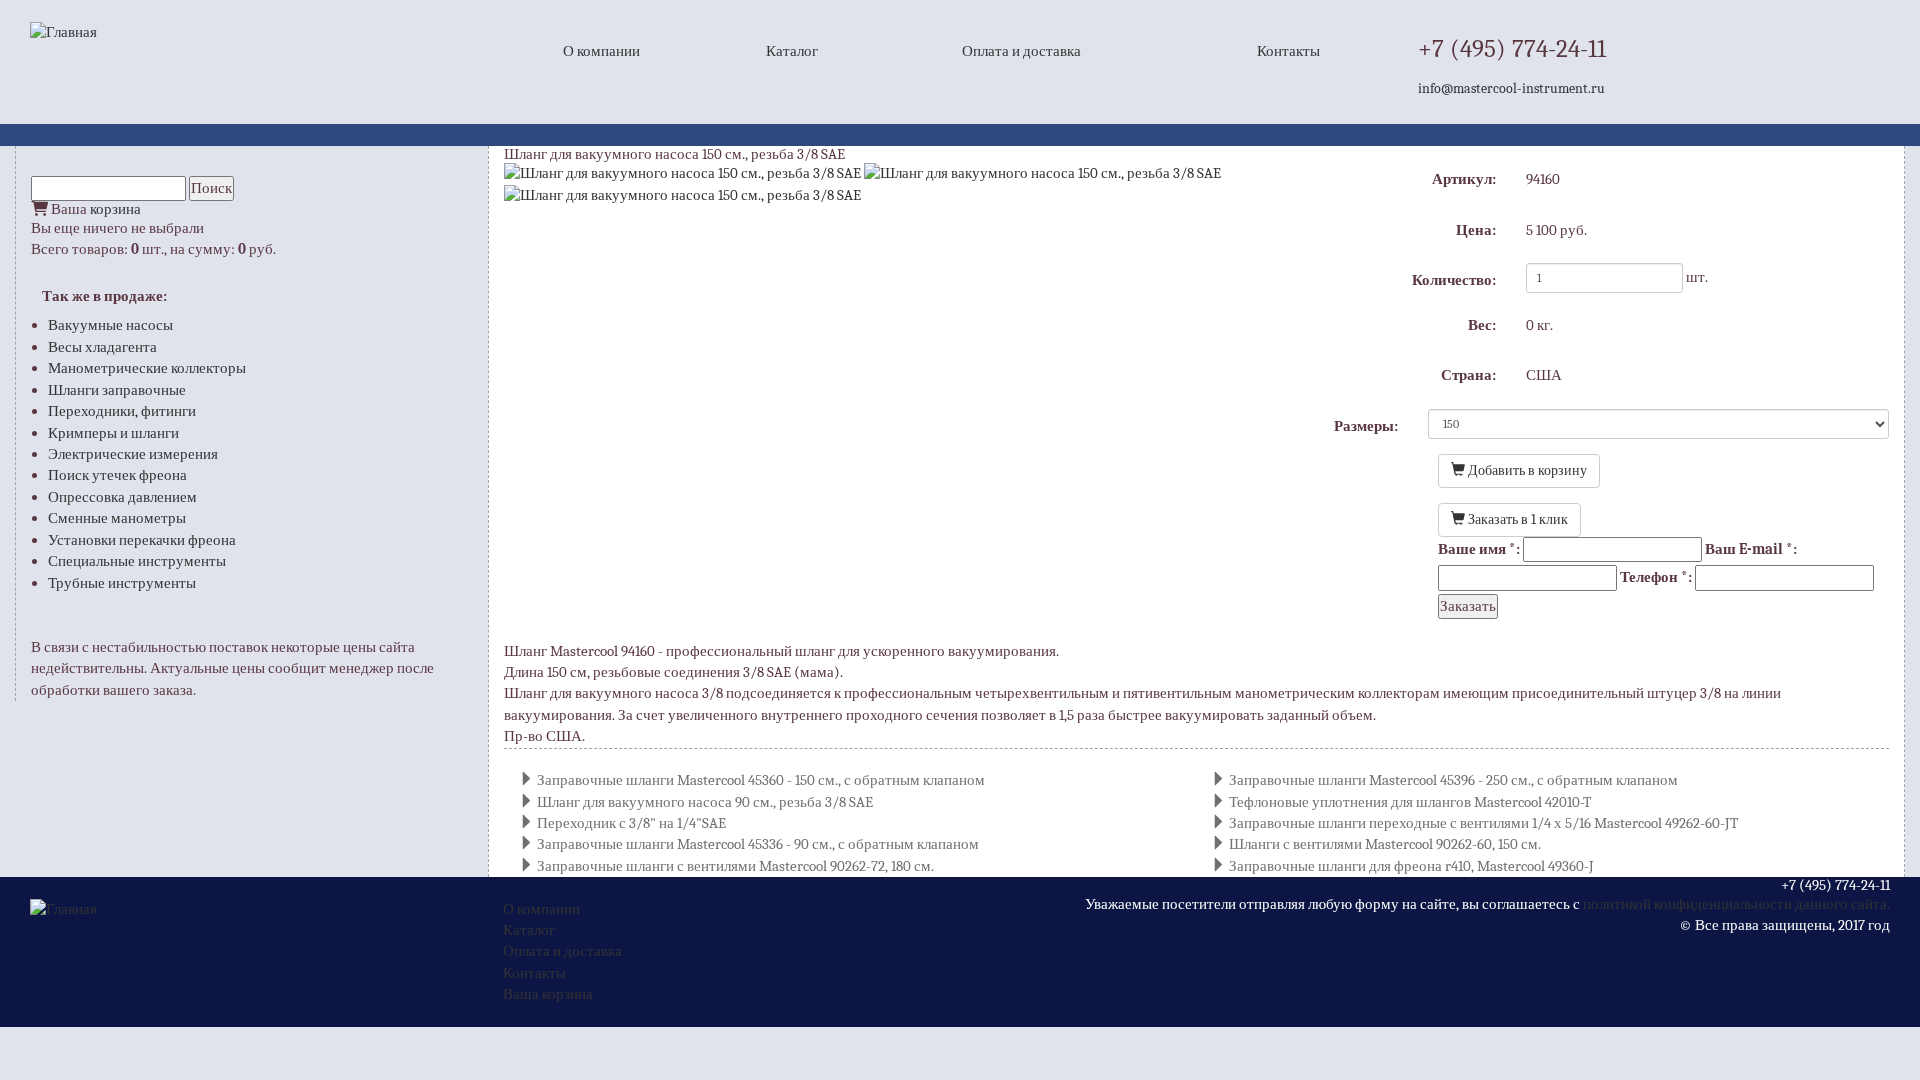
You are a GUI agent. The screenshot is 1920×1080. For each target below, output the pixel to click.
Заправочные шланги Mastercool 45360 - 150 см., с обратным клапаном (761, 780)
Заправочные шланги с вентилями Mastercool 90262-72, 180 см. (735, 866)
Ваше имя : (1479, 549)
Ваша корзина (548, 994)
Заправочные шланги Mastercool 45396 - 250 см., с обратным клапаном (1453, 780)
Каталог (792, 51)
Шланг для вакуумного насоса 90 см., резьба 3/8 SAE (705, 802)
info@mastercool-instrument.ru (1511, 88)
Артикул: (1464, 179)
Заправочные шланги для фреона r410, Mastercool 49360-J (1411, 866)
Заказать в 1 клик (1516, 519)
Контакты (1288, 51)
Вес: (1482, 325)
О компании (601, 51)
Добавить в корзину (1526, 470)
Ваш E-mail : (1751, 549)
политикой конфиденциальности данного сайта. (1736, 904)
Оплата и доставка (1021, 51)
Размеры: (1366, 426)
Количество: (1454, 280)
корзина (115, 209)
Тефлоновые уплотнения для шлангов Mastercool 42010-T (1410, 802)
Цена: (1476, 230)
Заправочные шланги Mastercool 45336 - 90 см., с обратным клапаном (758, 844)
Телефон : (1656, 577)
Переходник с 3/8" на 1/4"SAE (631, 823)
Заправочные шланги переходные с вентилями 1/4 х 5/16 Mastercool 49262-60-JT (1483, 823)
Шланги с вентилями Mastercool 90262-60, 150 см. (1385, 844)
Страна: (1468, 375)
